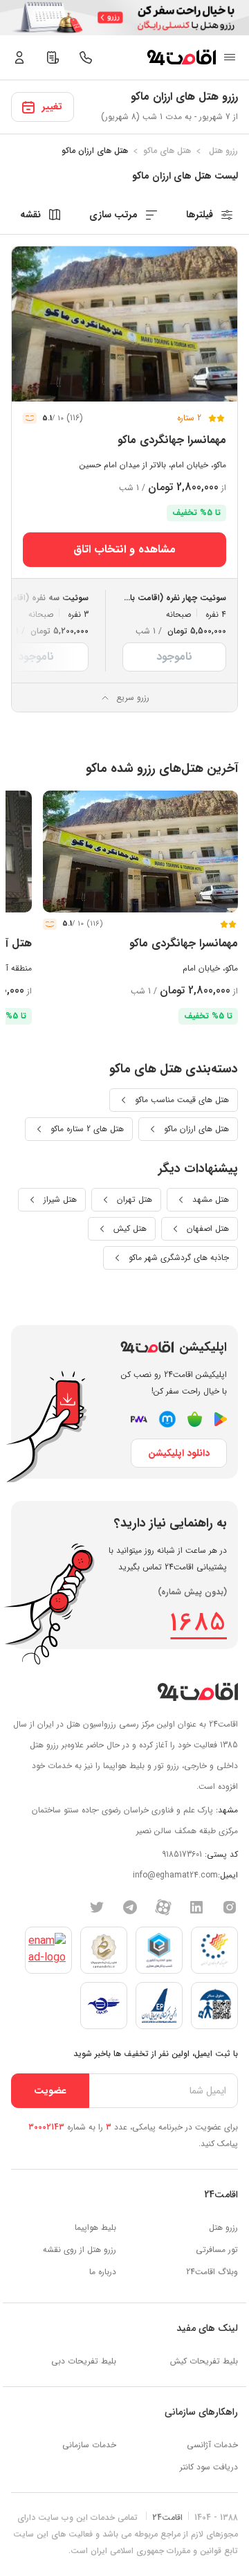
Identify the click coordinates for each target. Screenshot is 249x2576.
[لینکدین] (196, 1907)
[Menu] (230, 57)
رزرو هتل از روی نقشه (80, 2250)
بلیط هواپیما (95, 2227)
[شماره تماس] (86, 57)
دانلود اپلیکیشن (179, 1453)
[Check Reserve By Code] (53, 57)
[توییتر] (97, 1907)
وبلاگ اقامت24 (212, 2272)
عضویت (50, 2091)
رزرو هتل (223, 2227)
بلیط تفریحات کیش (204, 2361)
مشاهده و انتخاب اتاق (124, 549)
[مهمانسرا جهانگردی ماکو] (124, 324)
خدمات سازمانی (89, 2445)
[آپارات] (163, 1907)
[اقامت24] (197, 1692)
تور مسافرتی (217, 2250)
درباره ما (103, 2272)
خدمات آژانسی (212, 2445)
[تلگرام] (130, 1907)
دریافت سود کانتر (209, 2467)
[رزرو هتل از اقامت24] (181, 57)
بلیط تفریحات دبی (84, 2361)
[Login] (19, 57)
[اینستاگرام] (230, 1907)
